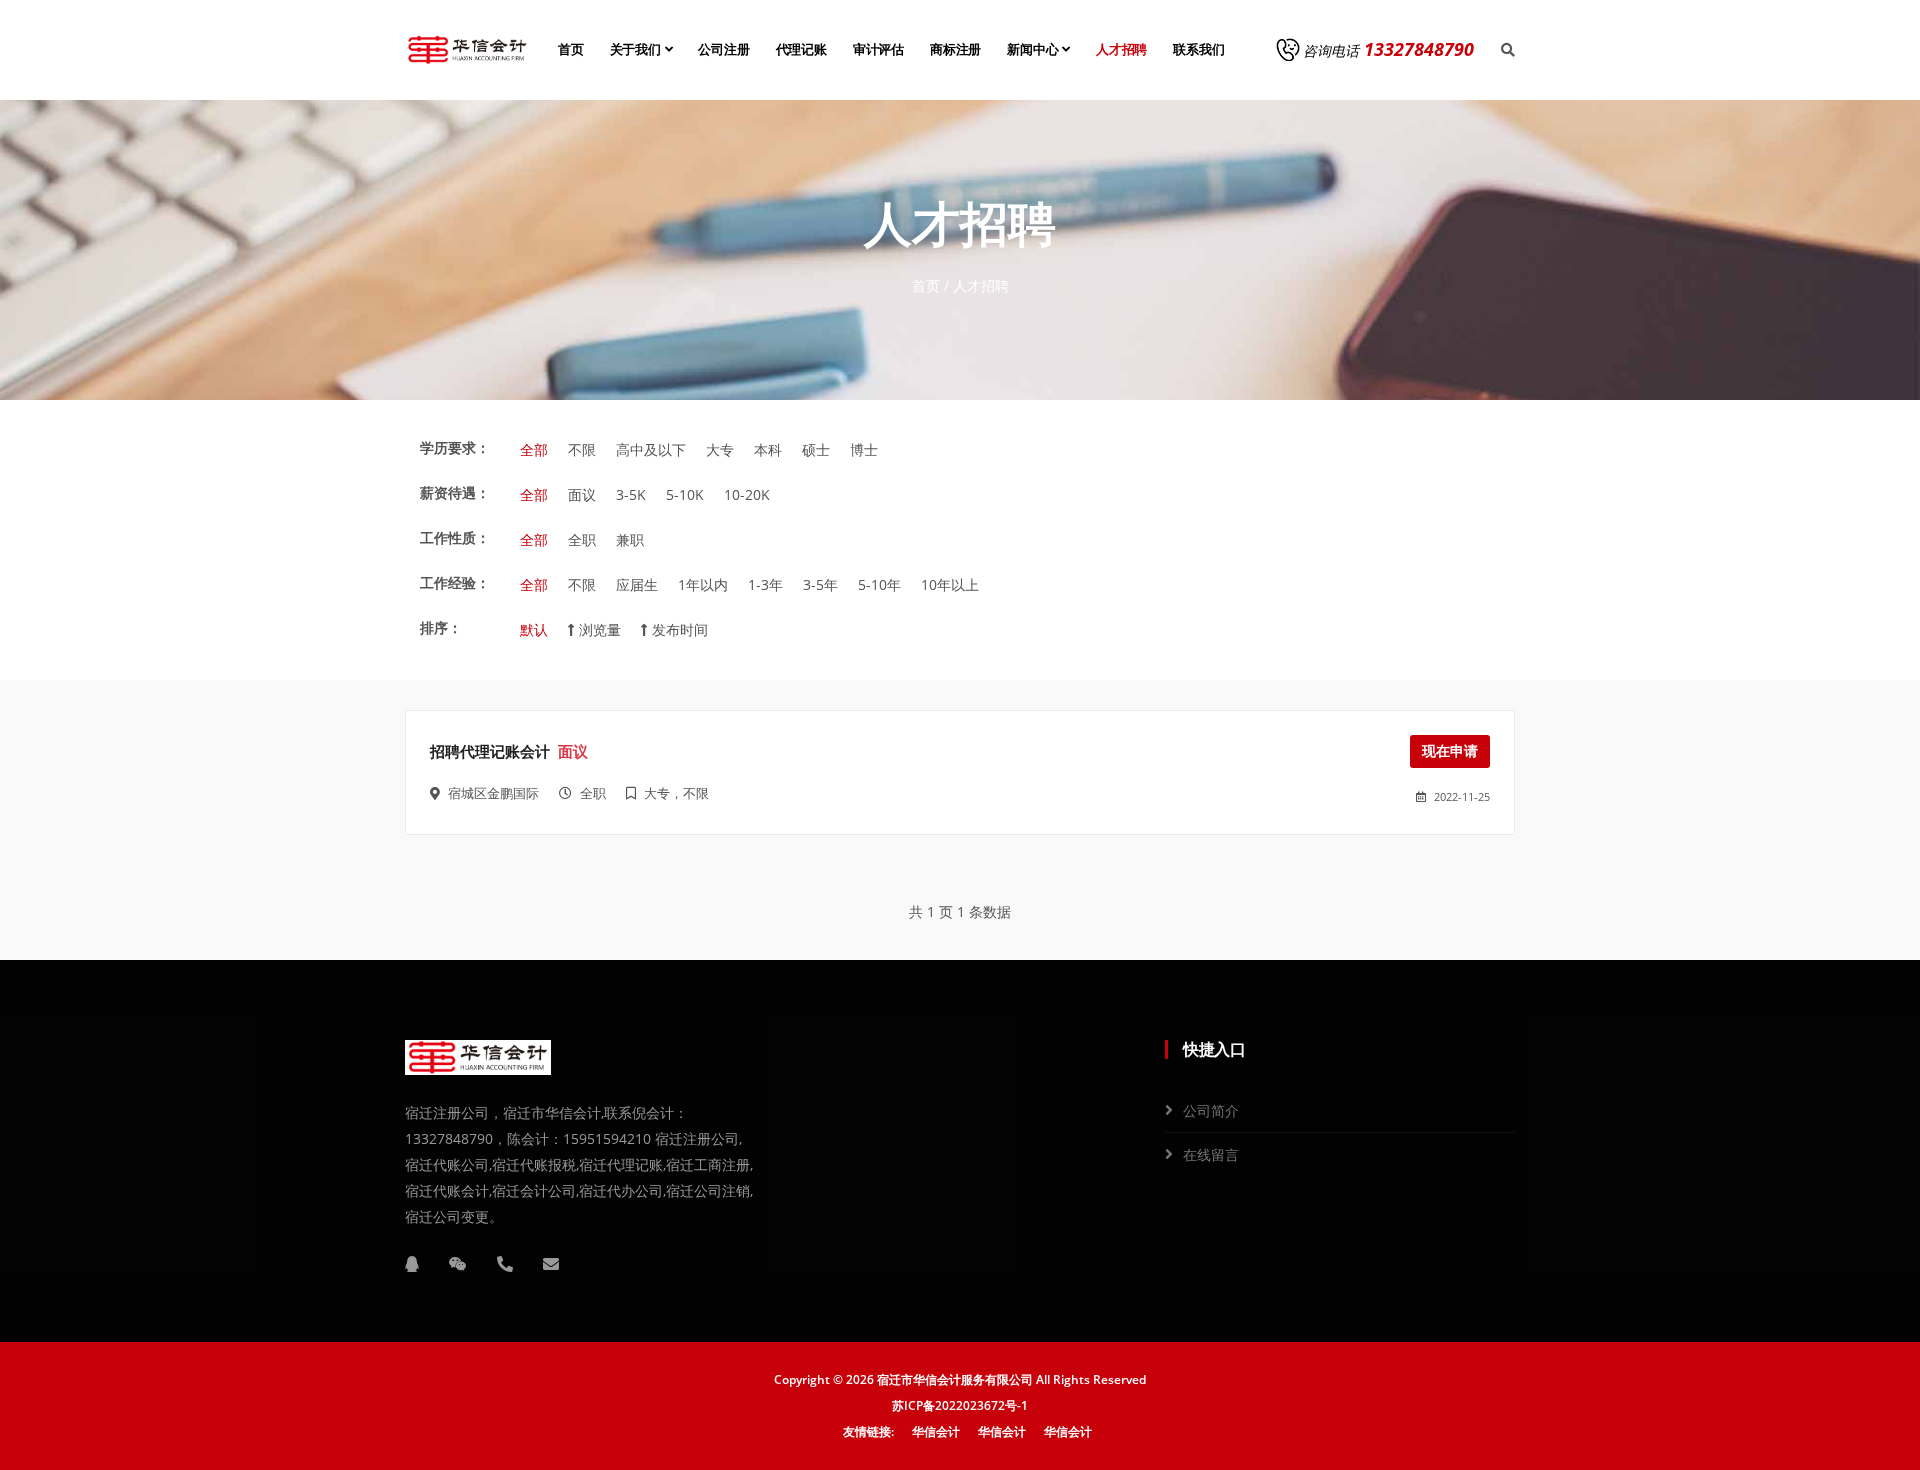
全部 (534, 449)
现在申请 (1450, 751)
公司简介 (1211, 1110)
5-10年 (879, 584)
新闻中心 (1034, 49)
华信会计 (936, 1431)
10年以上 (950, 584)
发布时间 (678, 629)
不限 (582, 449)
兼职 (630, 539)
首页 (571, 49)
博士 (864, 449)
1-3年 (765, 584)
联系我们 (1198, 49)
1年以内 (703, 584)
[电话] (505, 1264)
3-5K (631, 494)
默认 (534, 629)
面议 (582, 494)
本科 (768, 449)
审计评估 (878, 49)
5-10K (685, 494)
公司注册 (723, 49)
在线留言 (1211, 1154)
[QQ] (412, 1264)
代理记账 (801, 49)
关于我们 (637, 49)
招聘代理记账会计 (490, 751)
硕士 (816, 449)
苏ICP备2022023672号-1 (960, 1405)
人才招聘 (1121, 49)
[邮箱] (551, 1264)
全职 (582, 539)
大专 (720, 449)
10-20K (747, 494)
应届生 (637, 584)
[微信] (458, 1264)
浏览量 (598, 629)
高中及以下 (651, 449)
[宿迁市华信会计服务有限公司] (467, 50)
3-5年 (820, 584)
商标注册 (955, 49)
